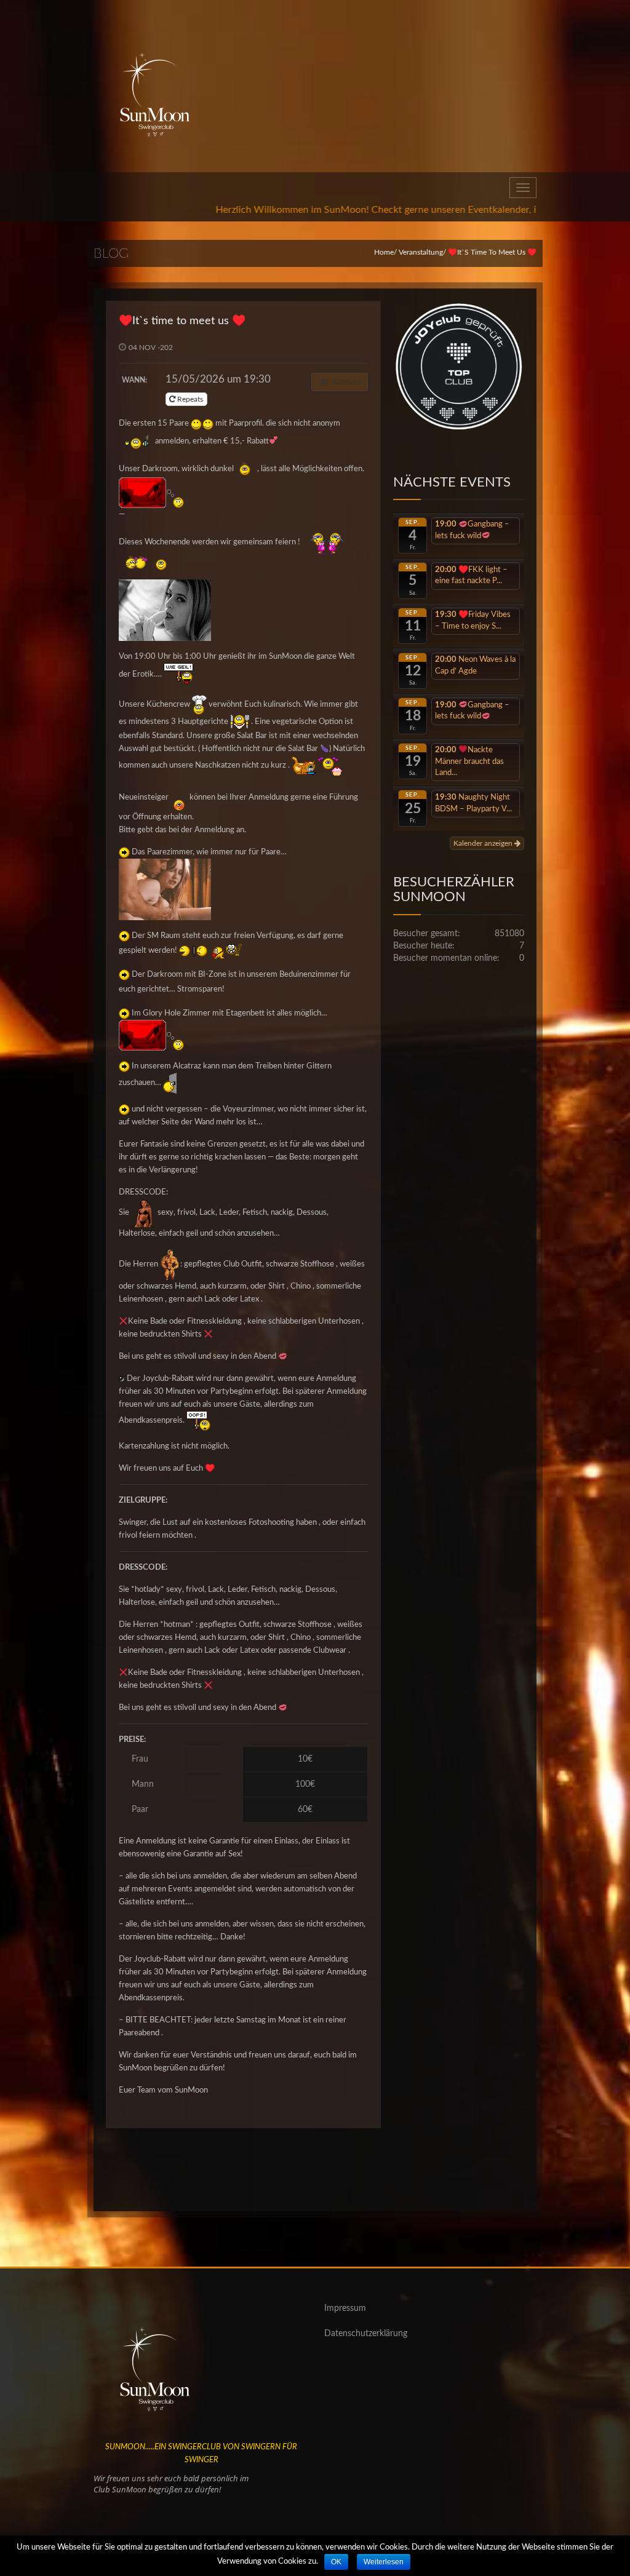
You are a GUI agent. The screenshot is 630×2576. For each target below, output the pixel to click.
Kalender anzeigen (484, 843)
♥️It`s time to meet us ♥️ (182, 321)
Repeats (190, 399)
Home (384, 252)
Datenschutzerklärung (366, 2334)
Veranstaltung (421, 252)
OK (336, 2562)
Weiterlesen (384, 2562)
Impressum (345, 2308)
